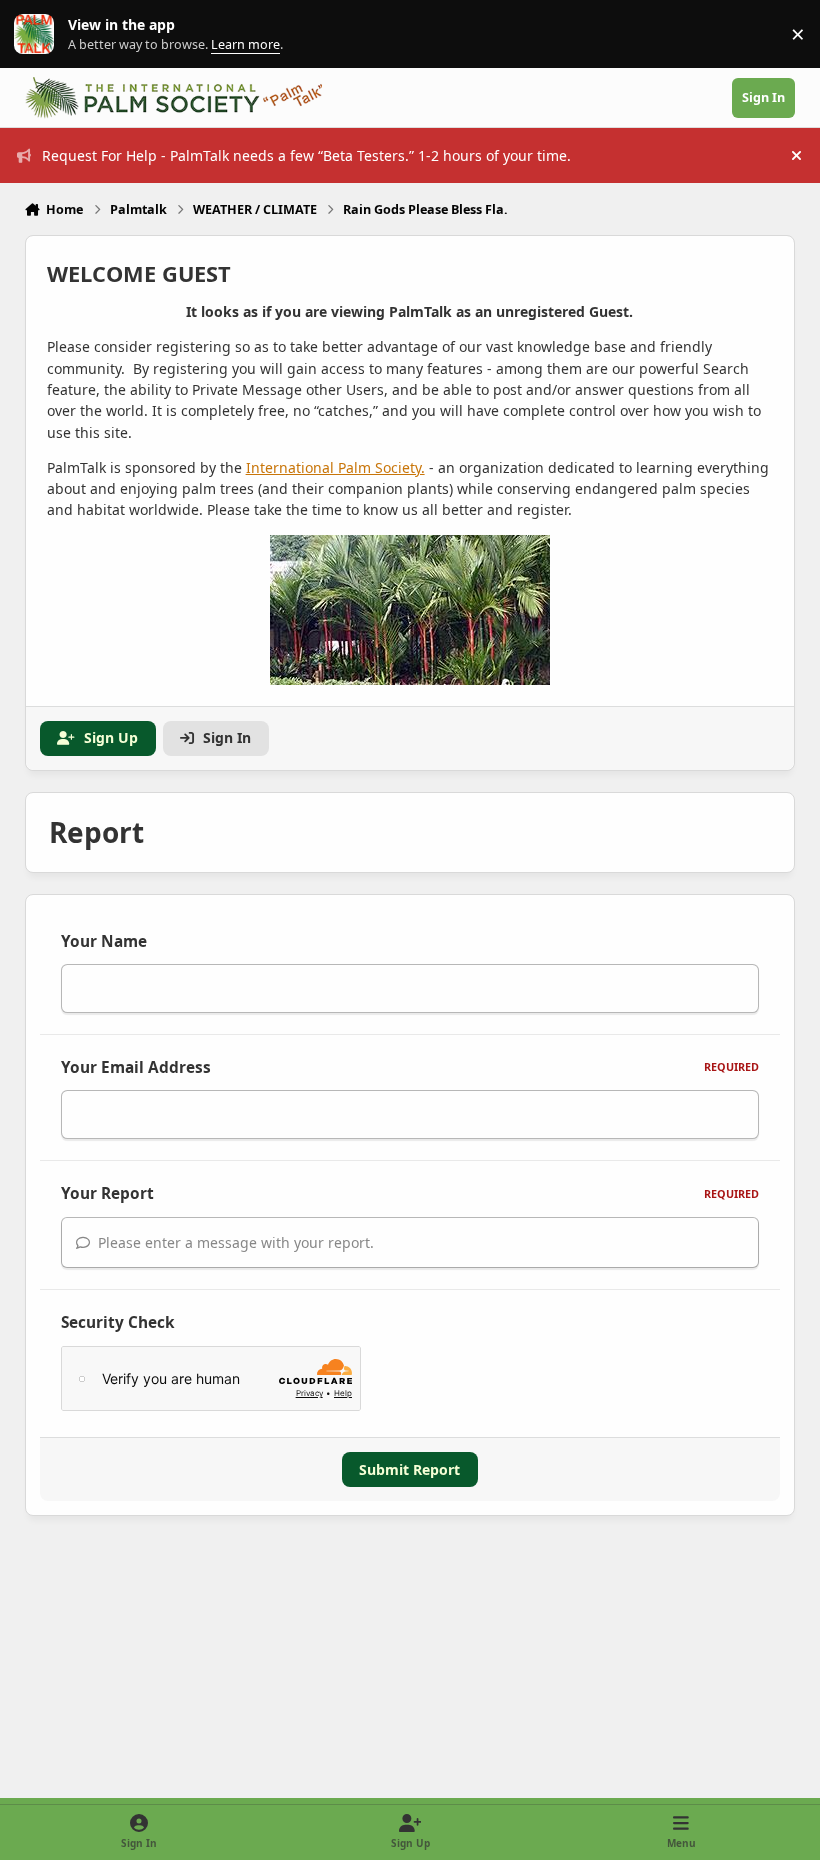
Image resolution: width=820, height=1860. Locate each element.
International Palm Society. (335, 467)
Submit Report (409, 1469)
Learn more (38, 34)
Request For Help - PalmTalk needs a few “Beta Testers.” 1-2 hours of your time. (306, 155)
